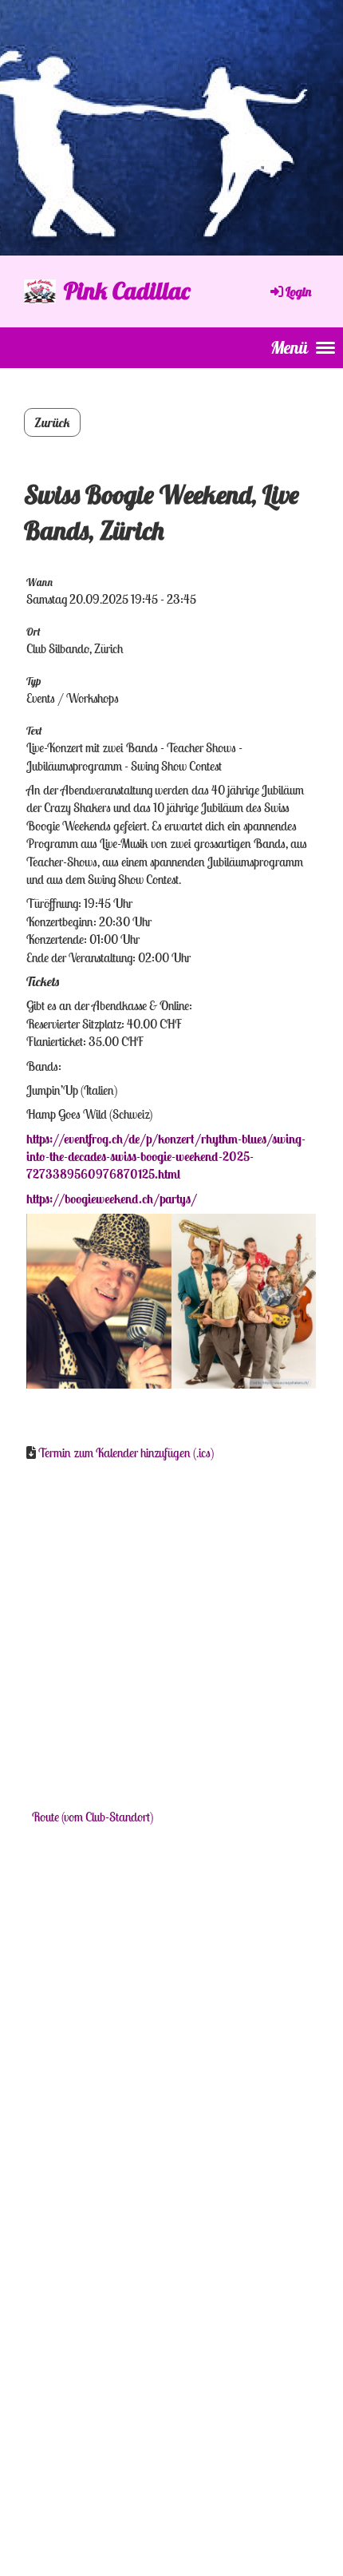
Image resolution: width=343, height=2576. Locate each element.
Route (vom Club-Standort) (93, 1817)
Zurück (52, 422)
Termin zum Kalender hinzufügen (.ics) (126, 1452)
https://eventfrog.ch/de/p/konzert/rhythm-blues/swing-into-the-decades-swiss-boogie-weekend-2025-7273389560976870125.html (166, 1157)
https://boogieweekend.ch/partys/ (112, 1199)
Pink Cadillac (127, 291)
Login (298, 291)
